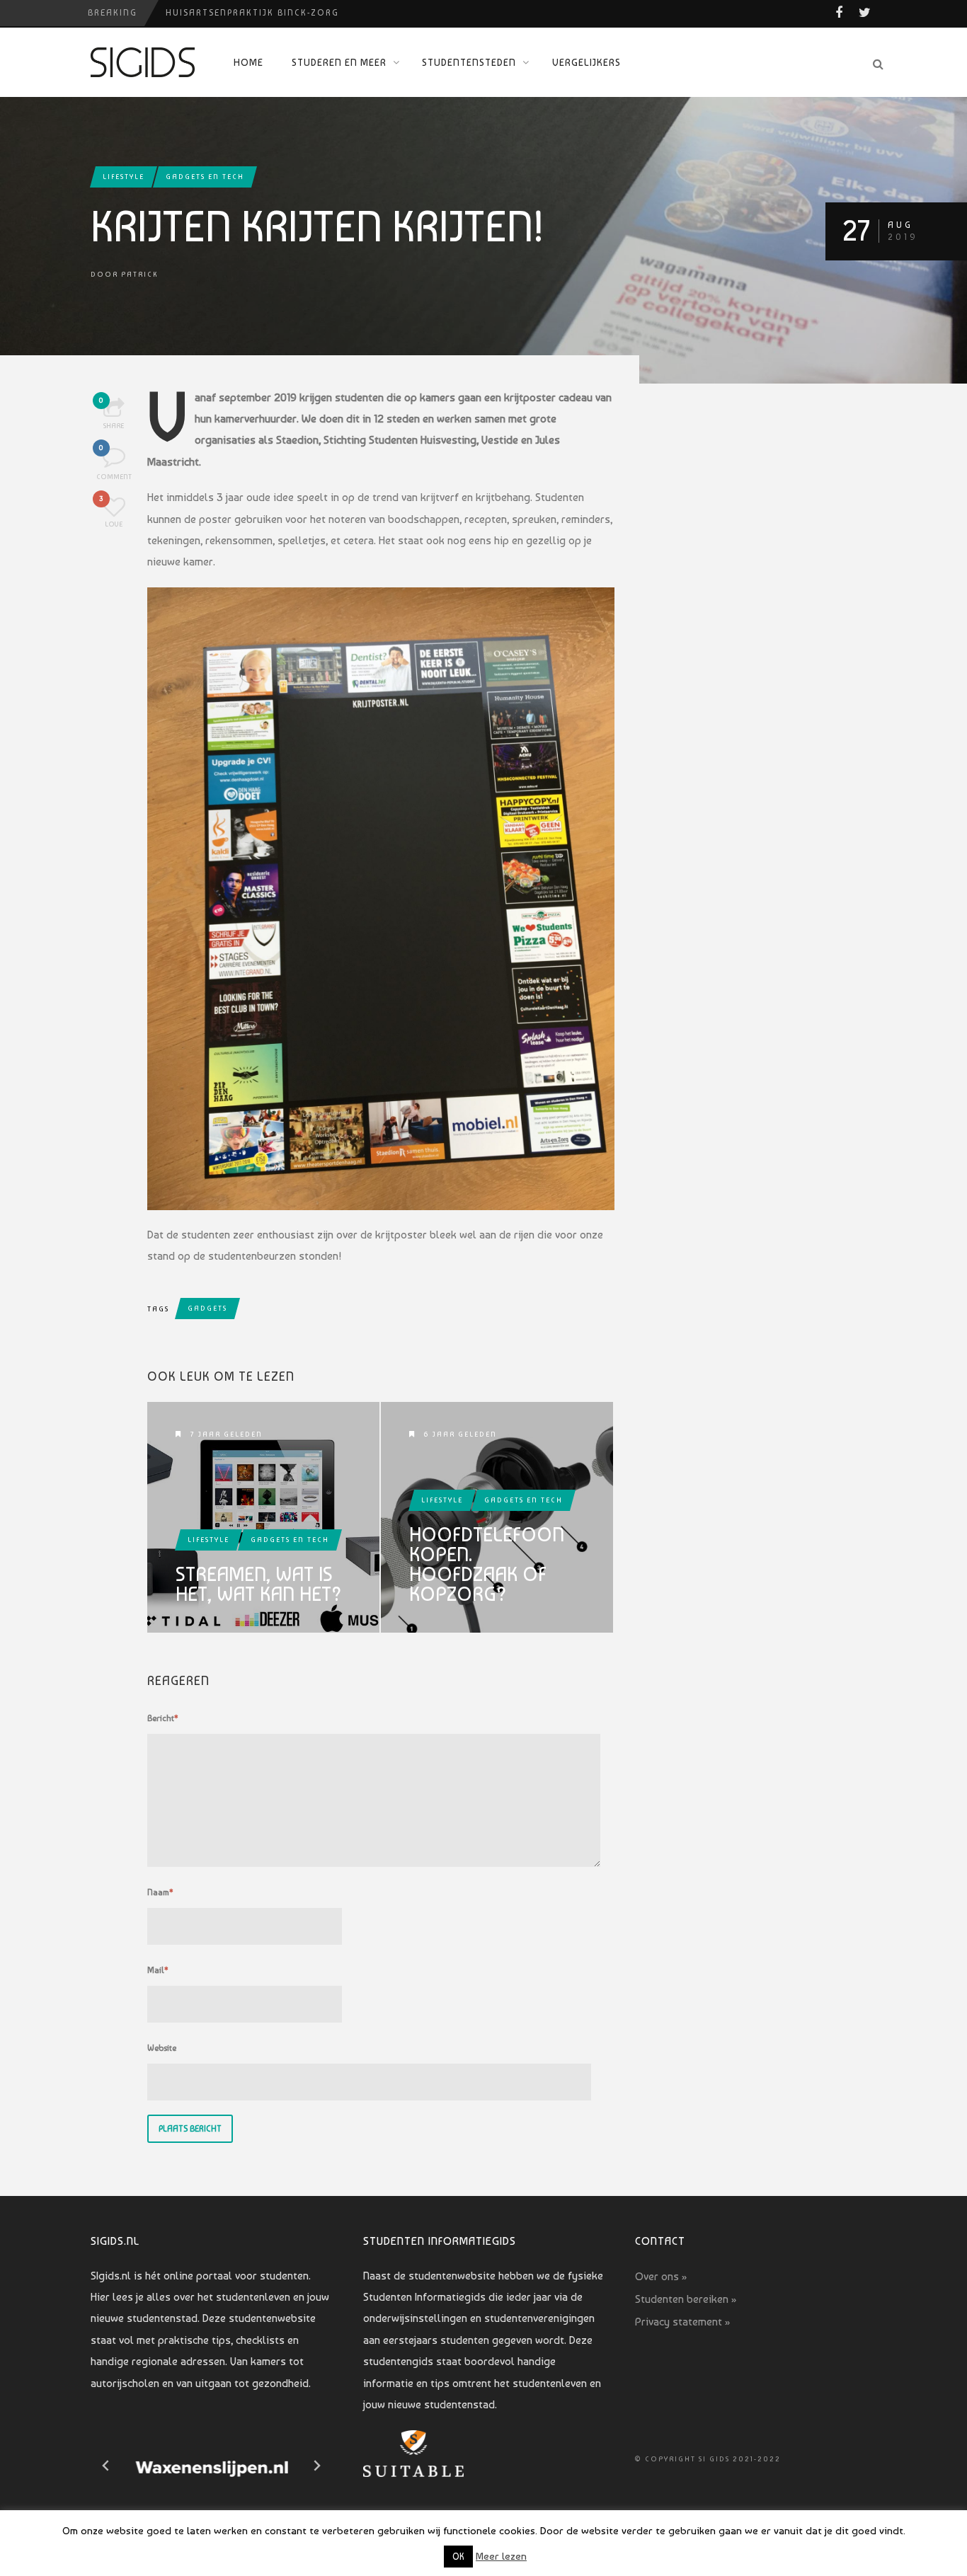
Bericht (163, 1718)
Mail (158, 1970)
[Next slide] (316, 2466)
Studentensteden (469, 62)
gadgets (207, 1308)
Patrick (139, 274)
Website (162, 2048)
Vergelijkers (587, 62)
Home (248, 62)
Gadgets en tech (205, 177)
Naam (160, 1892)
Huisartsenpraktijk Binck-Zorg (252, 13)
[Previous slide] (106, 2466)
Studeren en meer (339, 62)
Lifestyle (124, 177)
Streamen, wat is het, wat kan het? (259, 1585)
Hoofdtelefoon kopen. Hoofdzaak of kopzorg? (487, 1565)
